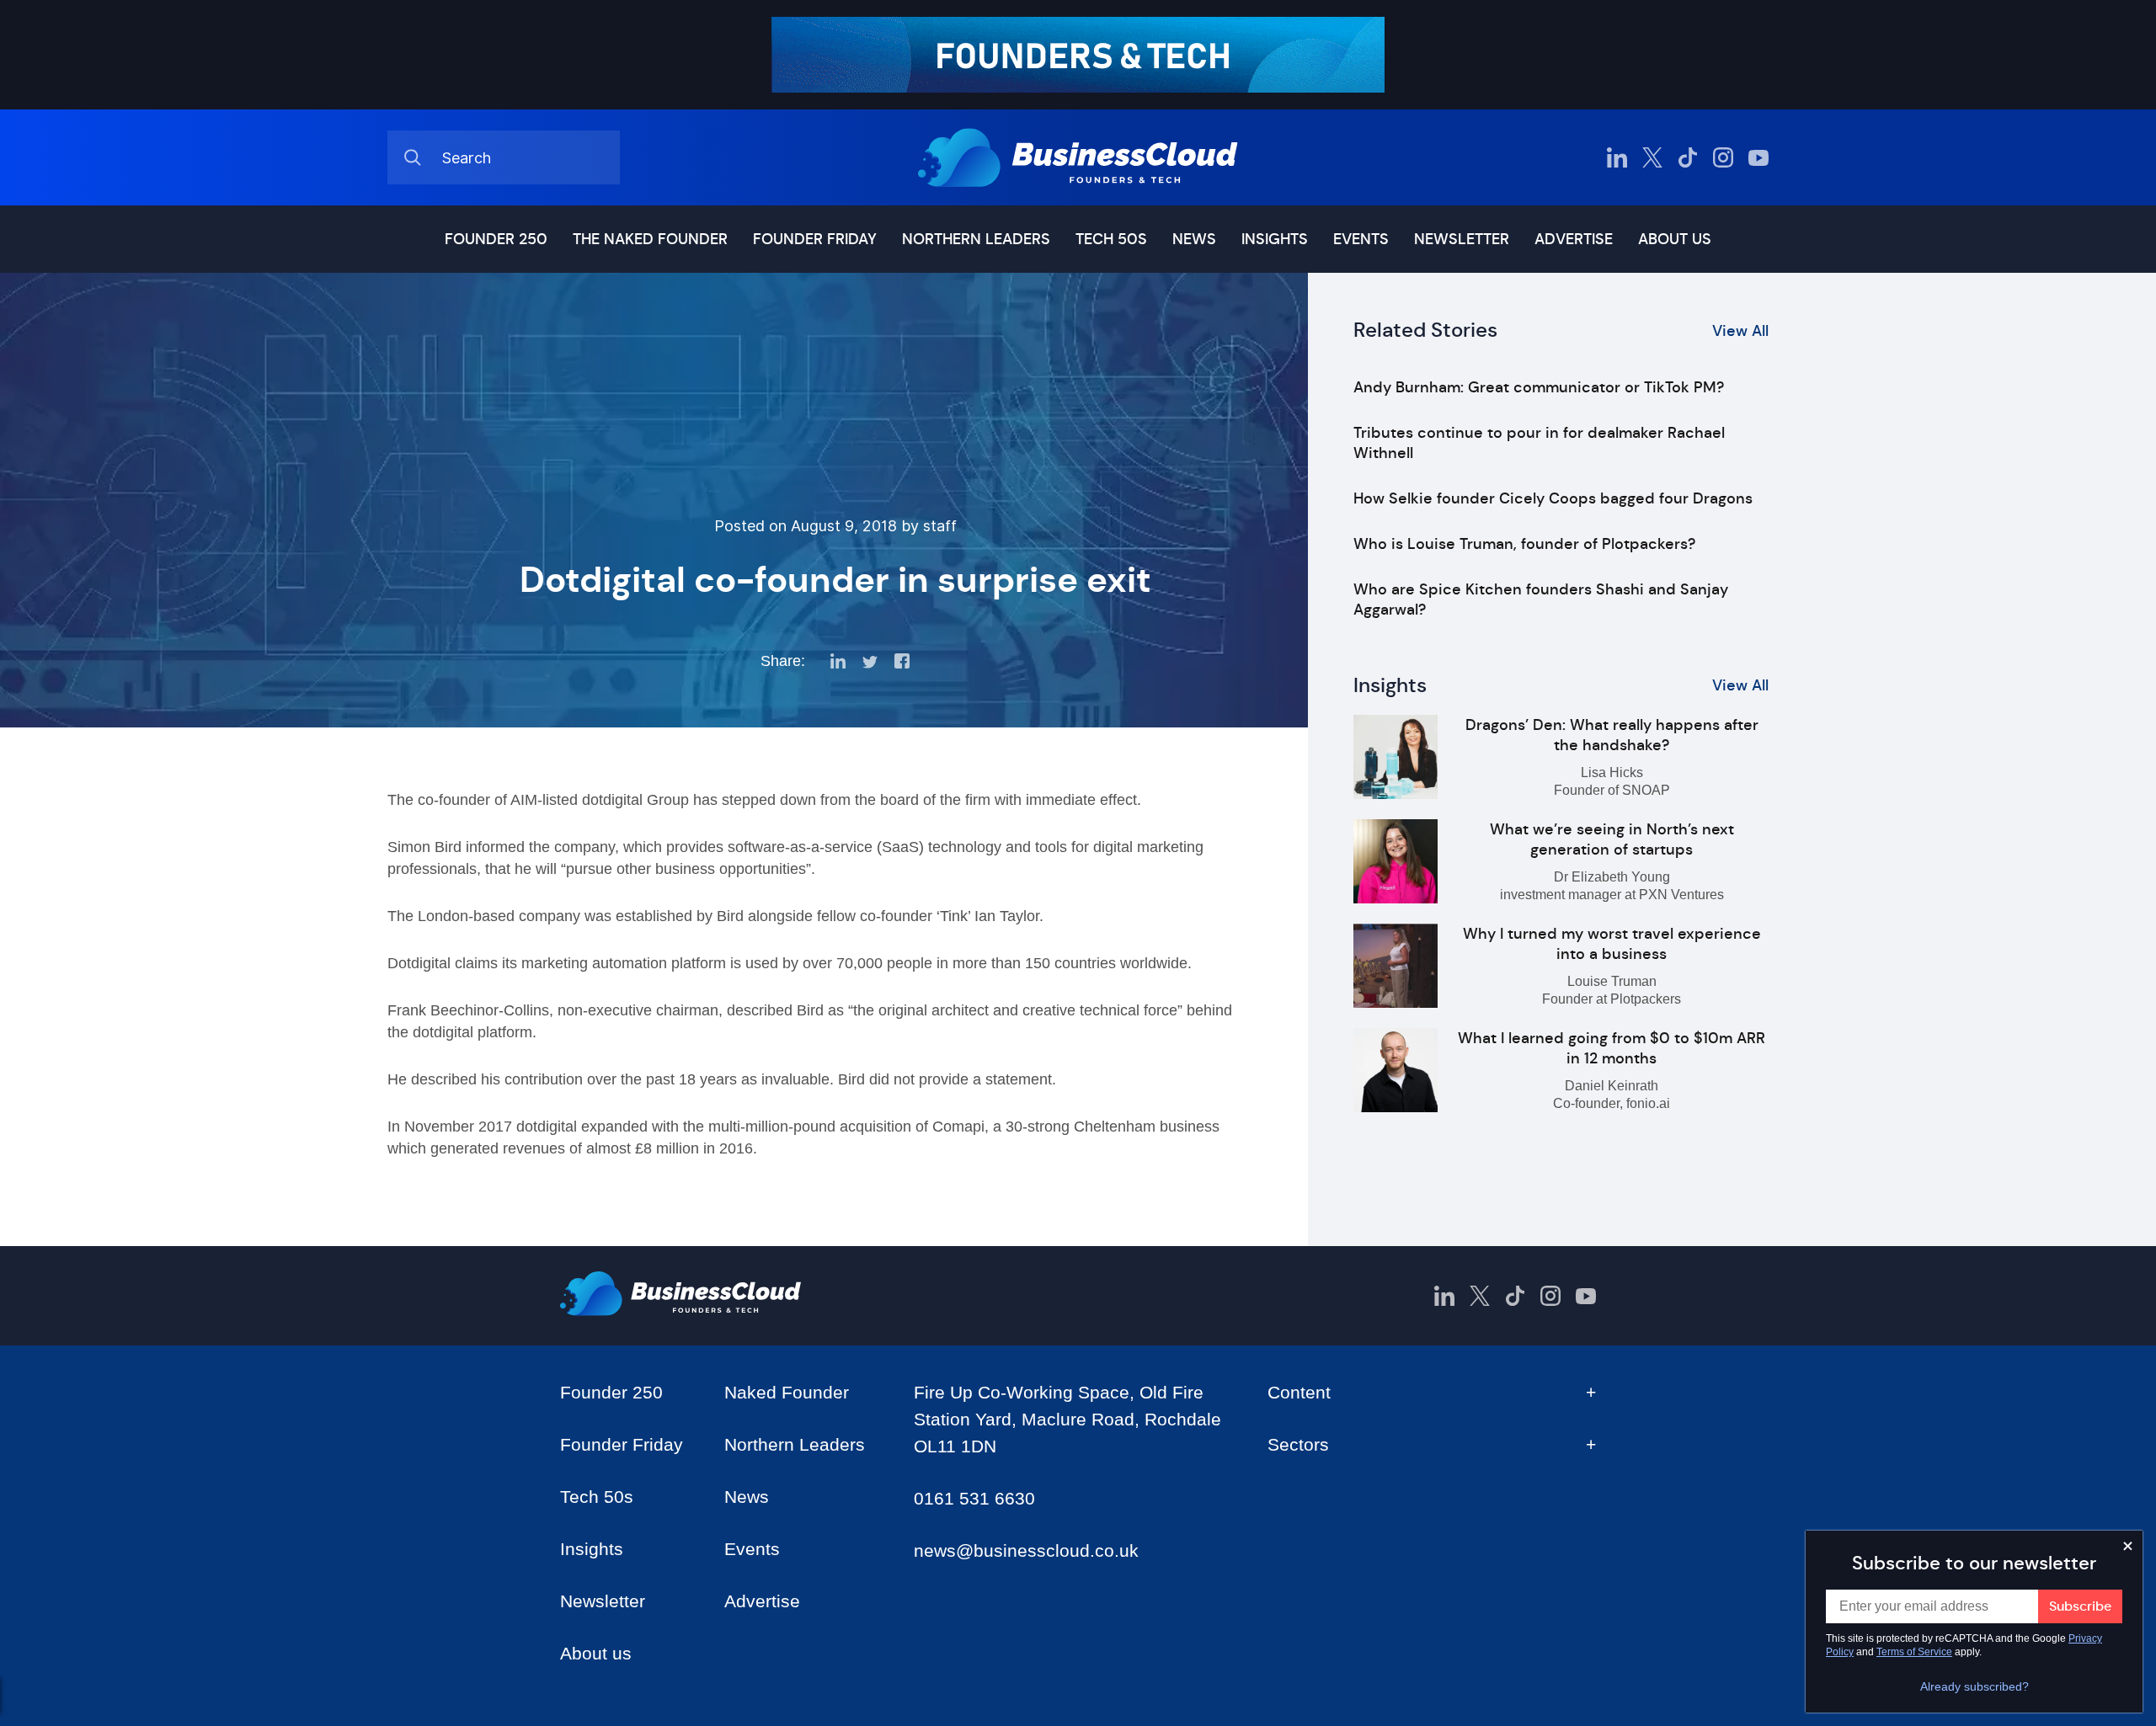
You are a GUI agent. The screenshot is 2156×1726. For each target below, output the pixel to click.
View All (1740, 331)
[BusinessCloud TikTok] (1688, 157)
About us (1675, 239)
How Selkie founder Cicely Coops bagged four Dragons (1553, 498)
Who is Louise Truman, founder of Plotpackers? (1524, 544)
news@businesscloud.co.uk (1026, 1550)
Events (1361, 239)
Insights (1275, 239)
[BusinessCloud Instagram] (1723, 157)
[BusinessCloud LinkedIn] (1617, 157)
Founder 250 (496, 239)
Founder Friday (815, 239)
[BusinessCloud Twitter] (1652, 157)
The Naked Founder (650, 239)
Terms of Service (1914, 1652)
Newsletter (1462, 239)
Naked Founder (787, 1392)
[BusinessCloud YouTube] (1758, 157)
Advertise (1574, 239)
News (1194, 239)
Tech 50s (1111, 239)
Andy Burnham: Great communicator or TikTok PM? (1539, 387)
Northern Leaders (976, 239)
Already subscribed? (1975, 1686)
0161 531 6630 (974, 1498)
